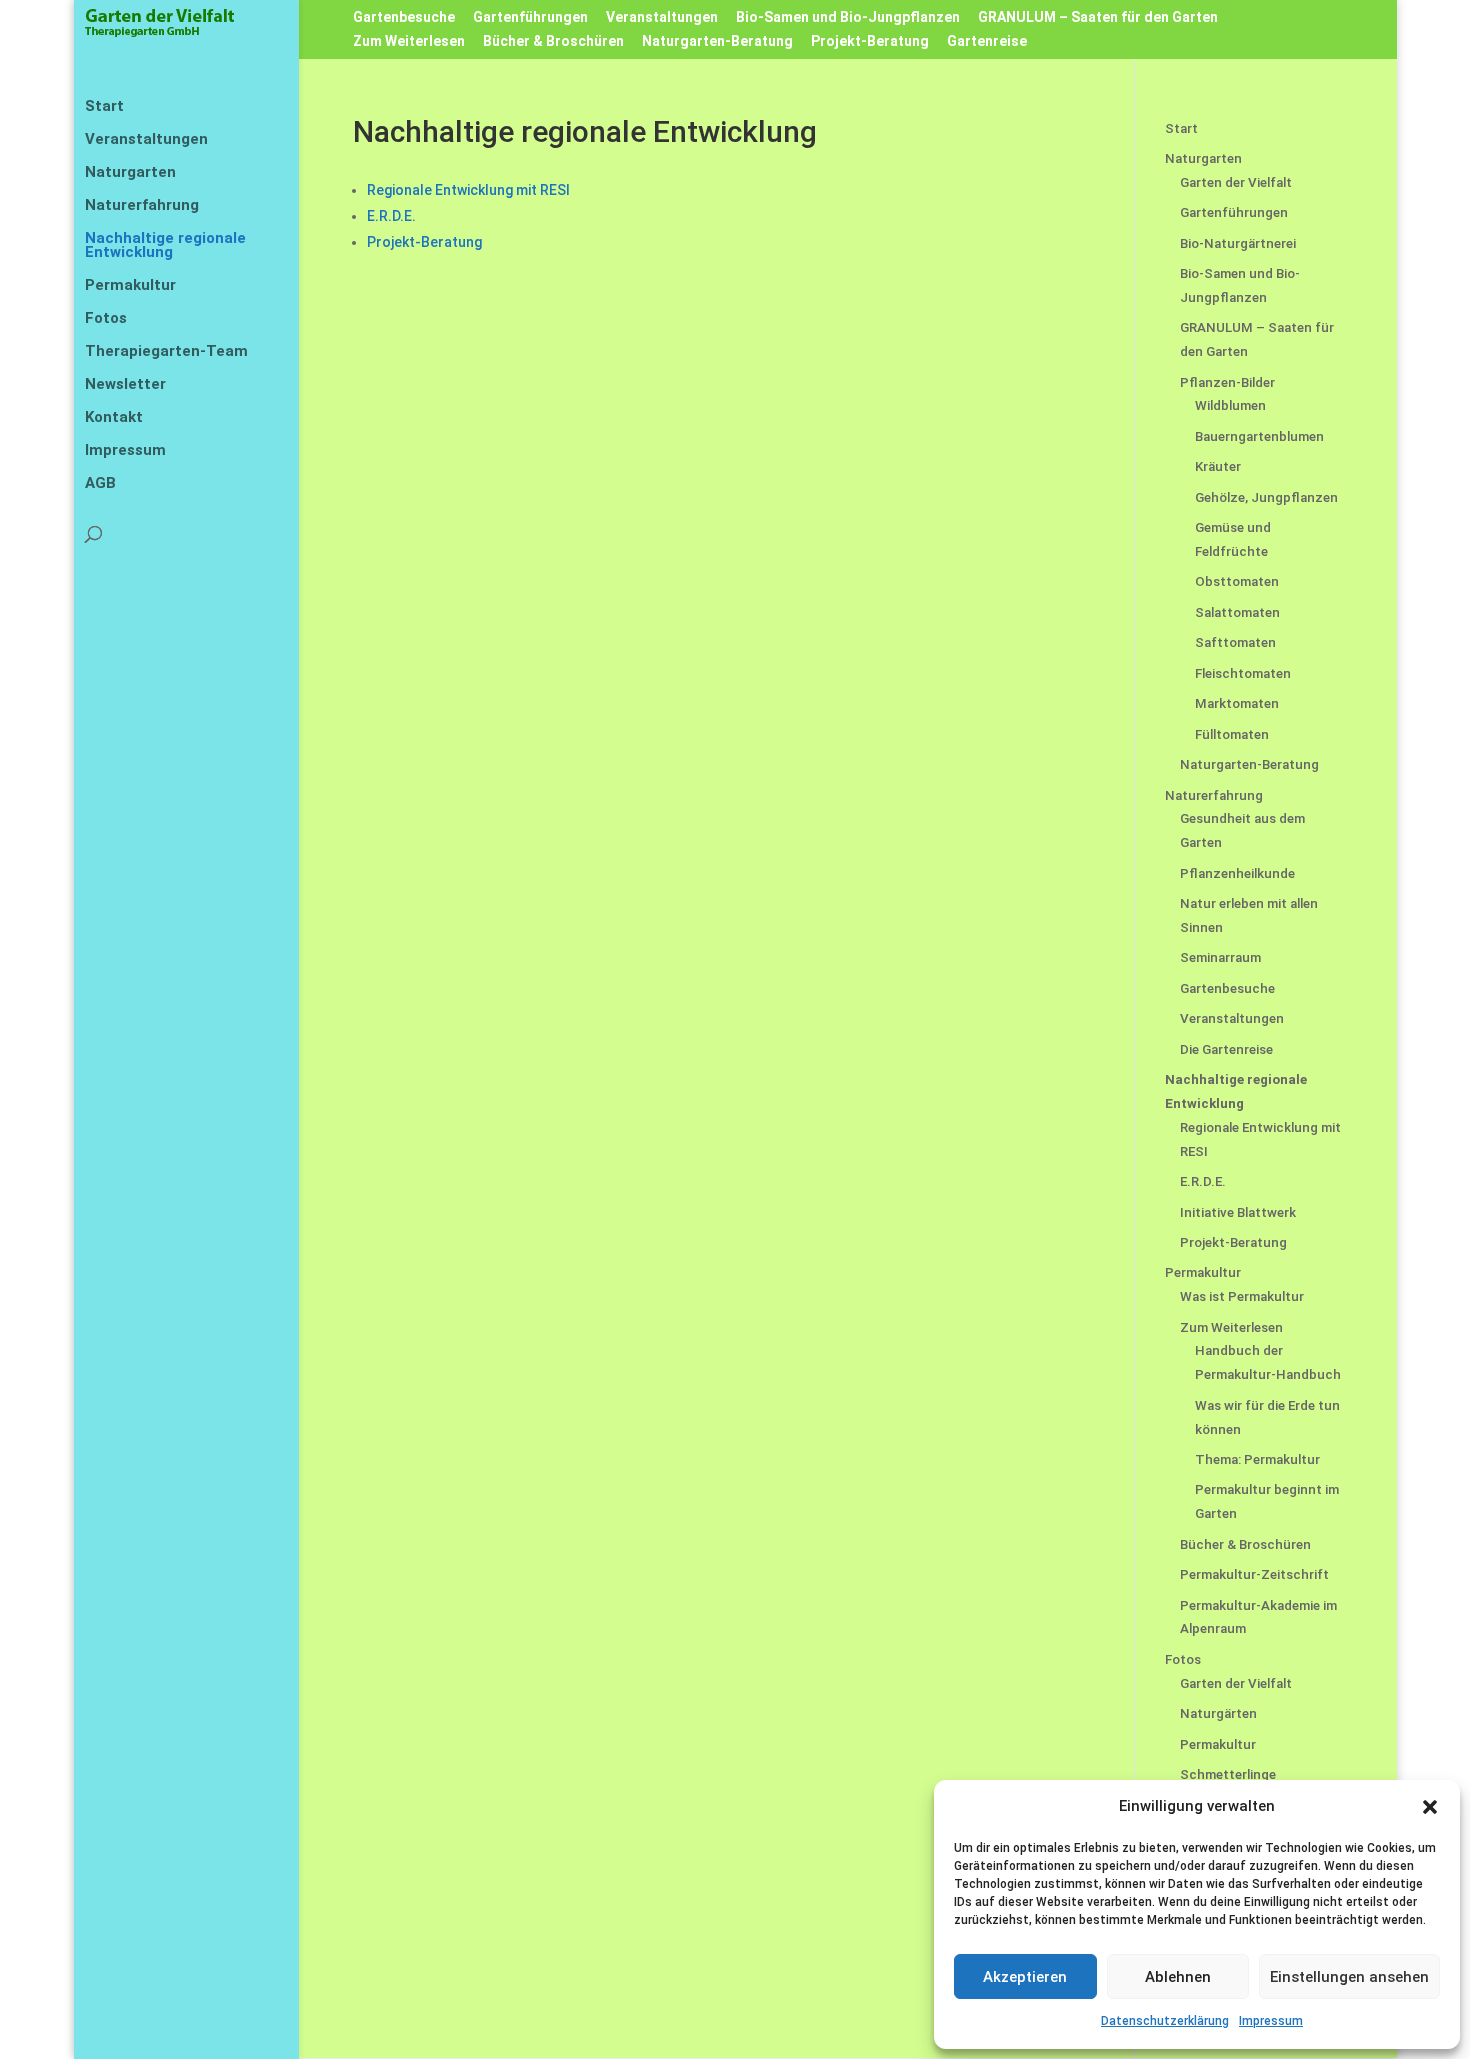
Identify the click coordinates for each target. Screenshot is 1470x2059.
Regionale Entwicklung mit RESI (468, 190)
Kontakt (114, 418)
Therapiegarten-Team (166, 352)
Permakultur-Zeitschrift (1254, 1574)
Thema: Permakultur (1257, 1459)
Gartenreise (987, 41)
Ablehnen (1178, 1977)
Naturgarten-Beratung (717, 41)
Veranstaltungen (662, 17)
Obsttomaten (1237, 581)
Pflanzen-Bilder (1227, 382)
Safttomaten (1235, 642)
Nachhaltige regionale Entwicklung (165, 246)
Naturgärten (1218, 1713)
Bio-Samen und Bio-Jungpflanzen (848, 17)
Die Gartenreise (1226, 1049)
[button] (1430, 1807)
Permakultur (130, 286)
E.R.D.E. (391, 216)
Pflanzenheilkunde (1237, 873)
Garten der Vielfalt (1236, 182)
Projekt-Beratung (870, 41)
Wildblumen (1230, 405)
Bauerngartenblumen (1259, 436)
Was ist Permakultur (1242, 1296)
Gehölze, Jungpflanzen (1266, 497)
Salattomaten (1237, 612)
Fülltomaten (1232, 734)
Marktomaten (1237, 703)
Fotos (106, 319)
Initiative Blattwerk (1238, 1212)
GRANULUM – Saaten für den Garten (1098, 17)
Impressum (1271, 2021)
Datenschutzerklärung (1165, 2021)
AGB (100, 484)
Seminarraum (1220, 957)
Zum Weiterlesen (409, 41)
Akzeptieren (1025, 1977)
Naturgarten (130, 173)
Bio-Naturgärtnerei (1238, 243)
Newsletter (125, 385)
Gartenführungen (530, 17)
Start (104, 107)
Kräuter (1218, 466)
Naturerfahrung (142, 206)
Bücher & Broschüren (553, 41)
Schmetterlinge (1228, 1774)
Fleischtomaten (1243, 673)
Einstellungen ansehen (1349, 1977)
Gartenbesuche (404, 17)
